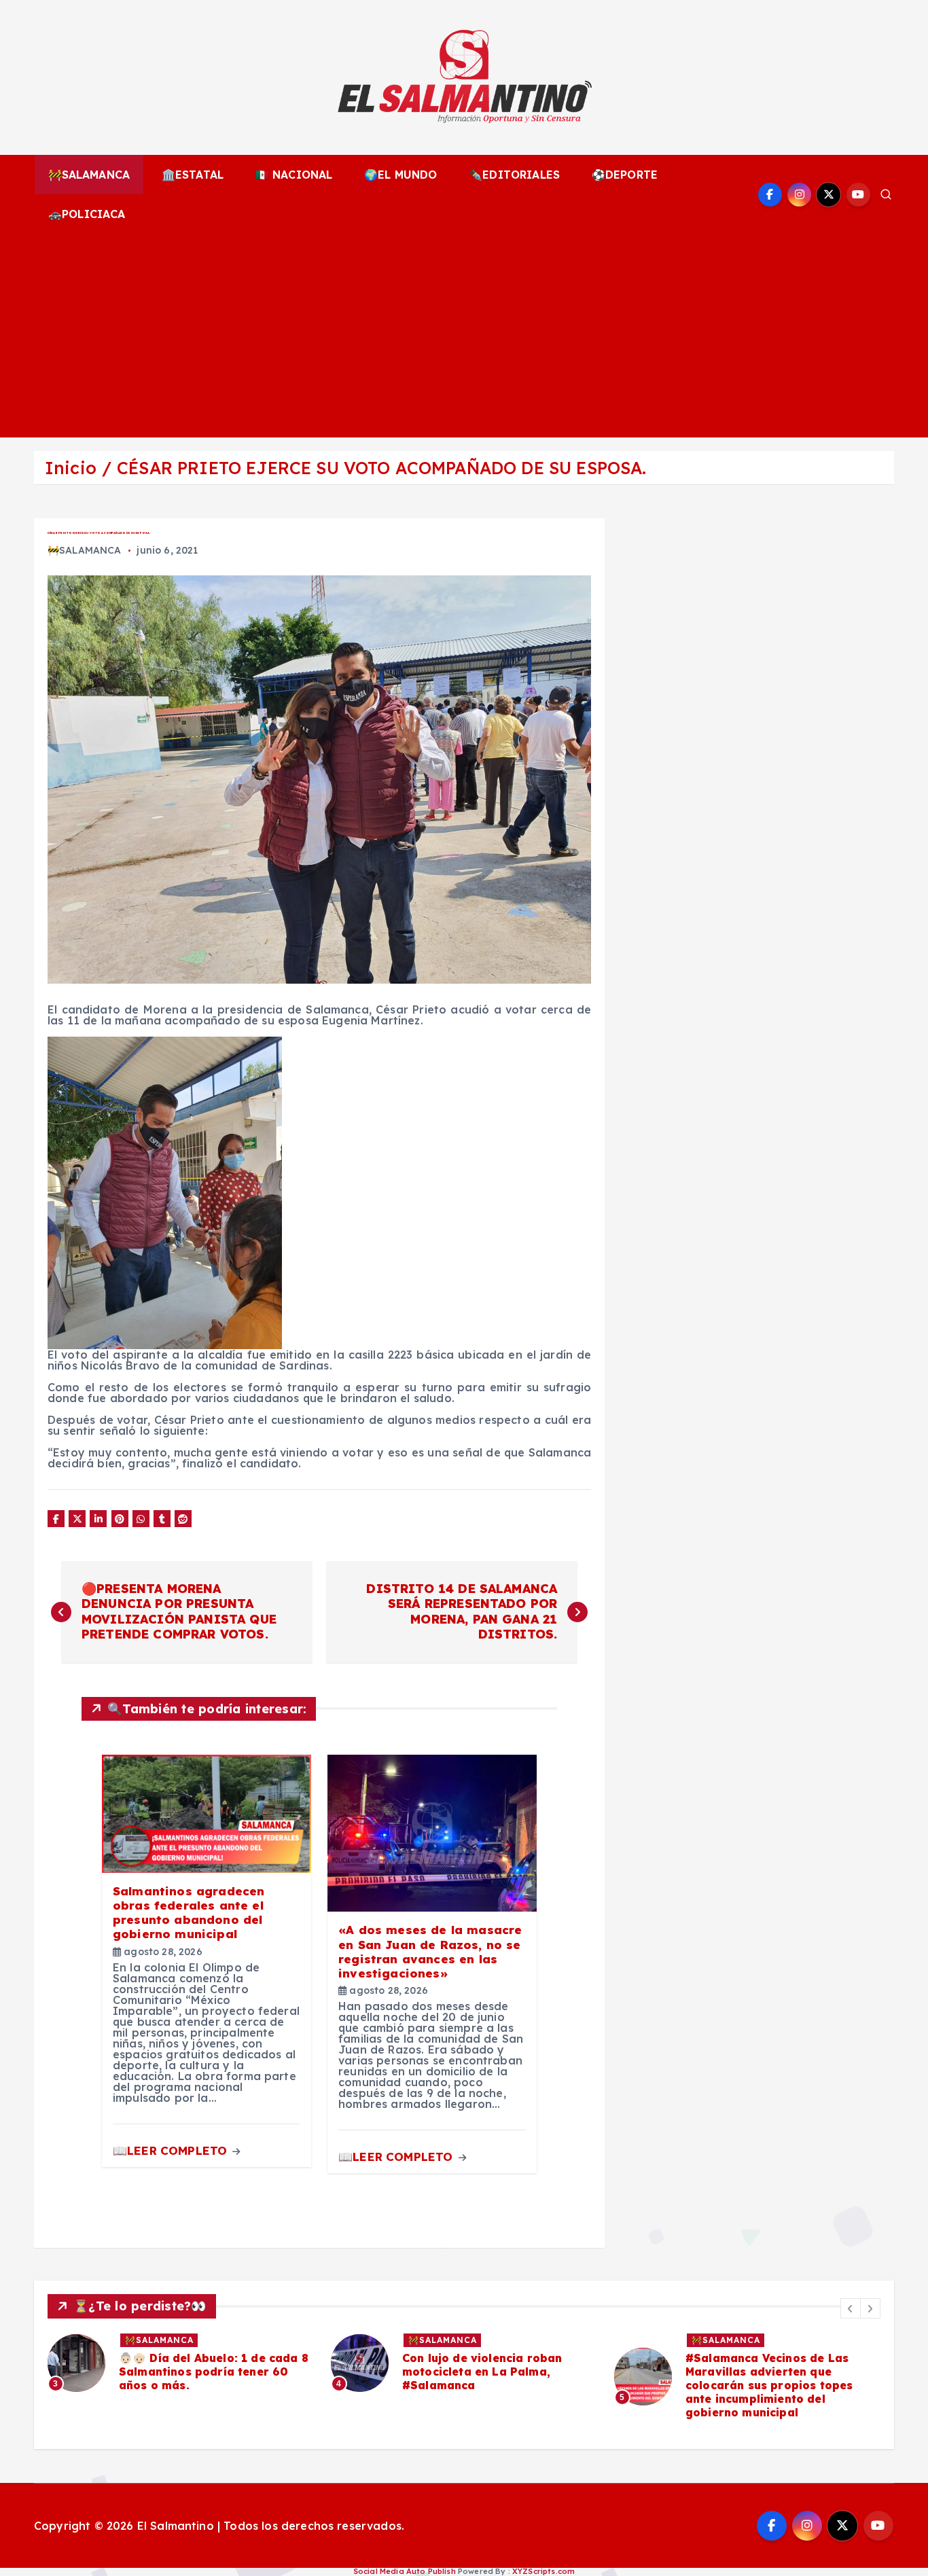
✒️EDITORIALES (514, 175)
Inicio (71, 468)
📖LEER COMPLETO (172, 2150)
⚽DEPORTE (625, 175)
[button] (851, 2308)
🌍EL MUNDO (400, 175)
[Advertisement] (464, 336)
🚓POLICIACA (87, 214)
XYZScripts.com (543, 2571)
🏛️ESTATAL (193, 175)
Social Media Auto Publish (405, 2571)
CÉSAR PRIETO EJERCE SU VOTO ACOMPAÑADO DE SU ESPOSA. (381, 468)
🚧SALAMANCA (89, 175)
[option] (181, 2363)
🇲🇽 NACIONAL (294, 175)
